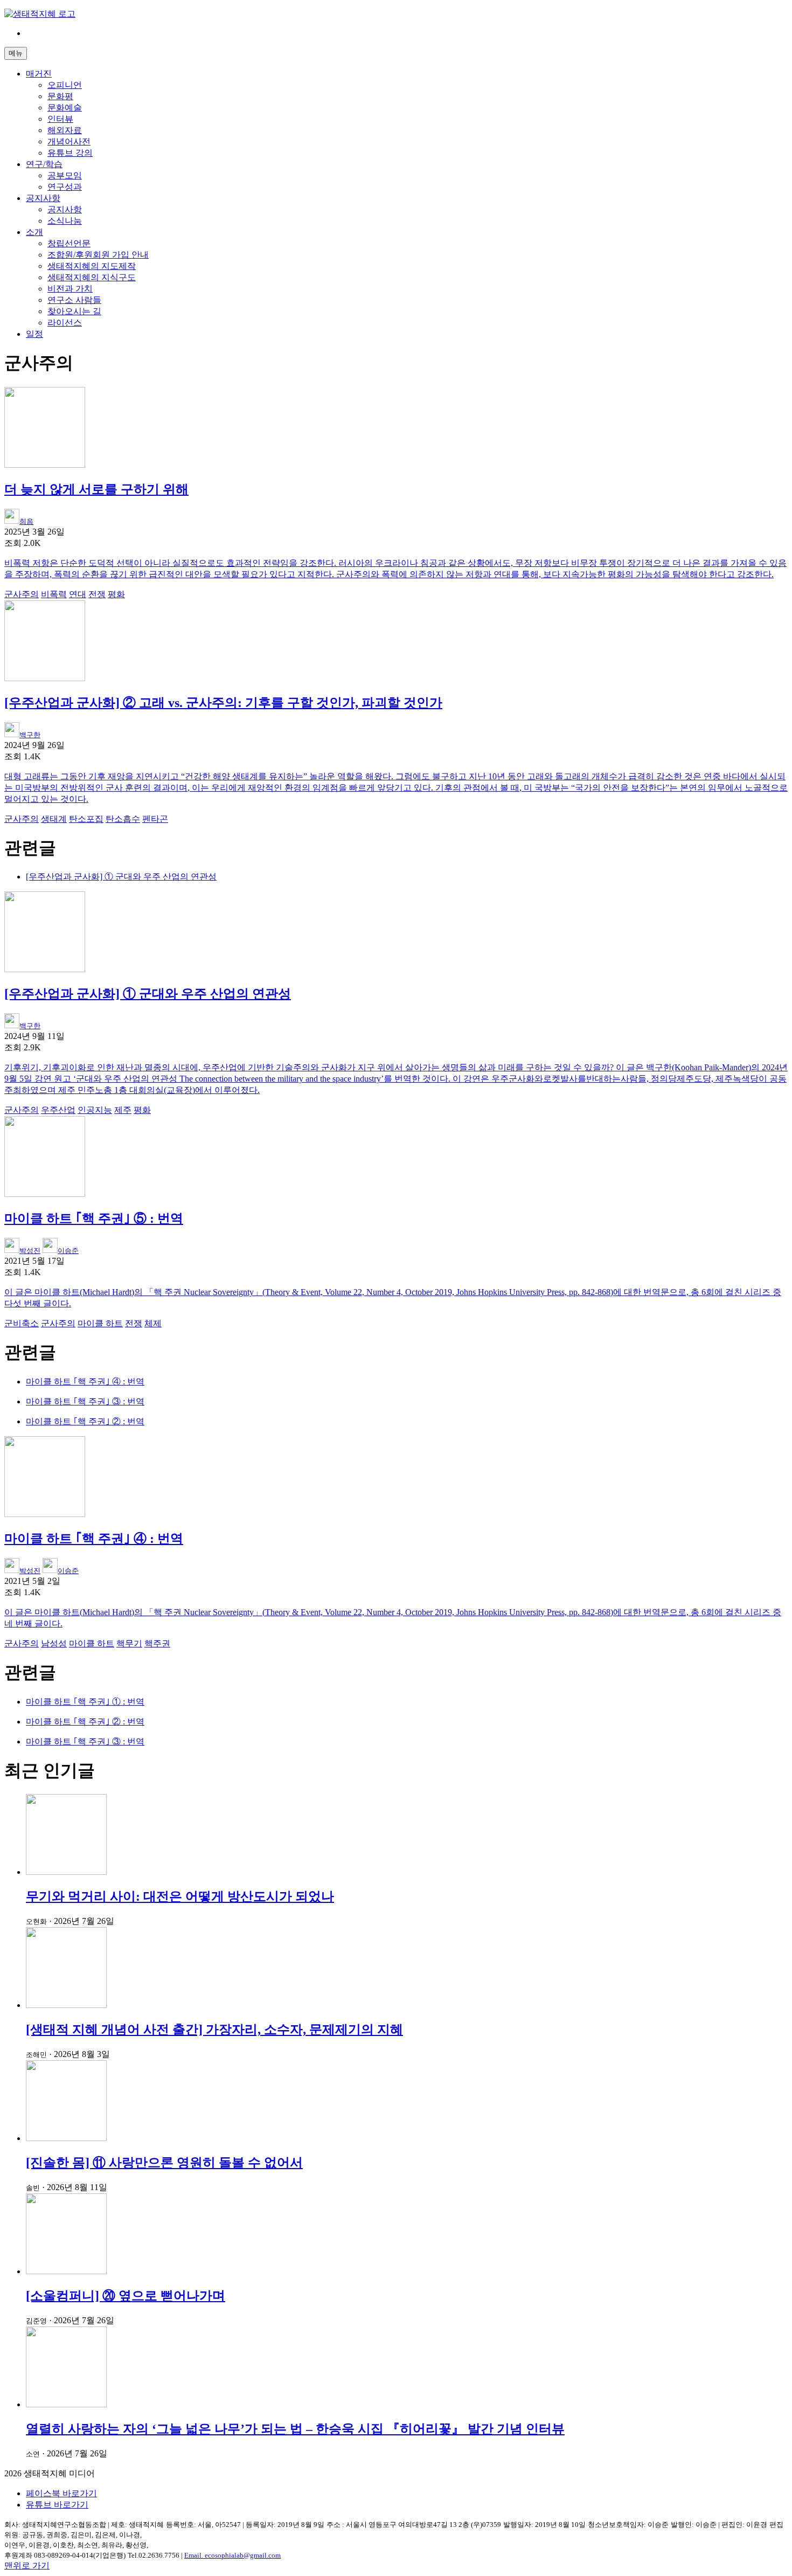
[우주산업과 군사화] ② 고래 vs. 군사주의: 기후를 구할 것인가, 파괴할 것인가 (223, 703)
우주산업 (58, 1110)
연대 (78, 594)
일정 (34, 334)
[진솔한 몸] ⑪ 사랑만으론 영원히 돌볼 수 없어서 (164, 2163)
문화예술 (65, 108)
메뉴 (16, 53)
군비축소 (22, 1323)
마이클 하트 (100, 1323)
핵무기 (129, 1643)
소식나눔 (65, 221)
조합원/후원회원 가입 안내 (98, 255)
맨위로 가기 (27, 2565)
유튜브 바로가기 (57, 2505)
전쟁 (97, 594)
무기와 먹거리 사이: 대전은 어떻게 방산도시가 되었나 (180, 1896)
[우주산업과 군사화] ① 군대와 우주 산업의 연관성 (121, 877)
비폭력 (54, 594)
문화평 (60, 96)
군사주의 (22, 594)
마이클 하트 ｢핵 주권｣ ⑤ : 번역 (94, 1218)
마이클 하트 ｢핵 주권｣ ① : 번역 (85, 1702)
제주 (123, 1110)
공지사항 (43, 198)
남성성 (54, 1643)
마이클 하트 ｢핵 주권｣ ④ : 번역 (85, 1382)
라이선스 (65, 323)
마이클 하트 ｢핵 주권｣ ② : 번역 (85, 1421)
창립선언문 (69, 243)
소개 (34, 232)
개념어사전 (69, 141)
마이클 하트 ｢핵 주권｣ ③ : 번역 (85, 1401)
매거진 (39, 74)
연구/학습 (44, 164)
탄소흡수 (123, 819)
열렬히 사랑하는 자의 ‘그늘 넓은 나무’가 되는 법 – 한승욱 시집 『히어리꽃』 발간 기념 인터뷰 (295, 2429)
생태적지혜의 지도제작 (92, 266)
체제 (153, 1323)
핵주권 (157, 1643)
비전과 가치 (70, 289)
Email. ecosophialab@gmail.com (232, 2555)
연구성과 (65, 187)
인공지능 (95, 1110)
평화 (116, 594)
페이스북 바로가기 (61, 2493)
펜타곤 (155, 819)
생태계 (54, 819)
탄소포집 (86, 819)
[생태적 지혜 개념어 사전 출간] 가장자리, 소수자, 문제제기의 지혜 (214, 2030)
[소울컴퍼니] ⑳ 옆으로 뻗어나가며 (126, 2296)
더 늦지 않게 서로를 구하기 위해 (96, 489)
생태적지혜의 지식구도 (92, 277)
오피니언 (65, 85)
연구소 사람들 (74, 300)
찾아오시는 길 (74, 311)
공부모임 (65, 175)
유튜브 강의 (70, 153)
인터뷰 (60, 119)
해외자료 (65, 130)
